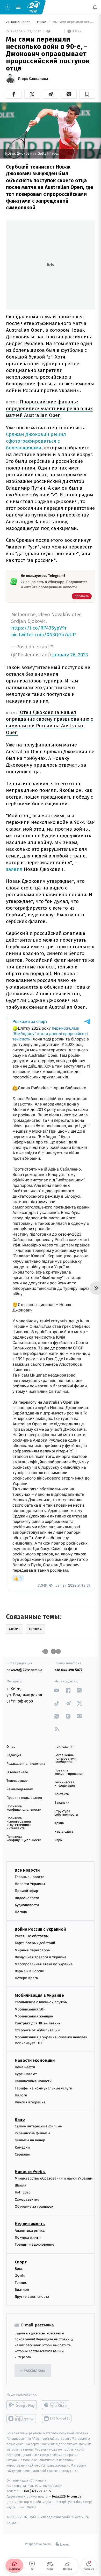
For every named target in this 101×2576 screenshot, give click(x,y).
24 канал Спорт (18, 22)
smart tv (22, 2419)
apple (57, 2405)
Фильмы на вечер (30, 2140)
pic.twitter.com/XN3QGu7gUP (43, 635)
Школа (20, 2185)
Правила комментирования (69, 1772)
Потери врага (26, 1978)
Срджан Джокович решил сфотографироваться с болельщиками (36, 441)
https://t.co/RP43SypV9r (39, 628)
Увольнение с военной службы (41, 2002)
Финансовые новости (33, 2081)
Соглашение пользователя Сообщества (66, 1759)
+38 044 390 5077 (68, 1670)
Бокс (19, 2269)
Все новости (27, 1870)
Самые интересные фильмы (39, 2126)
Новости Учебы (30, 2172)
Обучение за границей (34, 2207)
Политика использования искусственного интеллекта (19, 1823)
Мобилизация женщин (34, 2016)
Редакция (14, 1755)
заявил (14, 869)
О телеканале (17, 1772)
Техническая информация (65, 1784)
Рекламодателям (20, 1789)
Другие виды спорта (32, 2297)
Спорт (21, 2262)
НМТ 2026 (23, 2193)
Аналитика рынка (30, 2231)
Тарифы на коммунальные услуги (44, 2088)
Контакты (62, 1794)
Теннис (41, 22)
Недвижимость (30, 2224)
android (22, 2405)
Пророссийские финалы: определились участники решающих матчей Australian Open (49, 408)
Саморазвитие (27, 2200)
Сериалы (22, 2154)
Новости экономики (35, 2060)
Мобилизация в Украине (39, 1996)
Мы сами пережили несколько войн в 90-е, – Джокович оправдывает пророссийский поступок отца (73, 22)
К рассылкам (33, 2371)
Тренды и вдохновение (34, 2244)
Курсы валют (26, 2074)
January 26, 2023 (70, 655)
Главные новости (30, 1877)
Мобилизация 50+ (30, 2009)
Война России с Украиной (40, 1929)
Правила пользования (24, 1798)
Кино (20, 2120)
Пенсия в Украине (30, 2102)
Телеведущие (17, 1781)
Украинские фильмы (32, 2133)
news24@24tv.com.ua (24, 1670)
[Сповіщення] (95, 7)
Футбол (21, 2276)
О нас (11, 1747)
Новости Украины (30, 1884)
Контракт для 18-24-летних (38, 2023)
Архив (59, 1823)
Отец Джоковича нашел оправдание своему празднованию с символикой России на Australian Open (49, 722)
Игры (59, 1840)
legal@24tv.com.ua (67, 2496)
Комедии (22, 2147)
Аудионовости (27, 1905)
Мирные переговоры (33, 1950)
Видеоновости (27, 1898)
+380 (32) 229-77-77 (36, 2491)
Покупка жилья (28, 2237)
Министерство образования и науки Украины (54, 2178)
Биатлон (22, 2290)
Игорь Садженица (33, 79)
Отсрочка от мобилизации (37, 2030)
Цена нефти (25, 2067)
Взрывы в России (30, 1971)
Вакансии (62, 1803)
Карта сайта (64, 1832)
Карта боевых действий (35, 1943)
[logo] (34, 7)
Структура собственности (66, 1813)
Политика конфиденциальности (24, 1808)
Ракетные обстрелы (32, 1936)
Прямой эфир (26, 1891)
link (57, 1690)
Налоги (21, 2095)
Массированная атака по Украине (44, 1964)
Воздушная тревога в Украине (41, 1957)
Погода (21, 1912)
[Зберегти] (87, 94)
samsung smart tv (57, 2419)
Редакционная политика (26, 1764)
